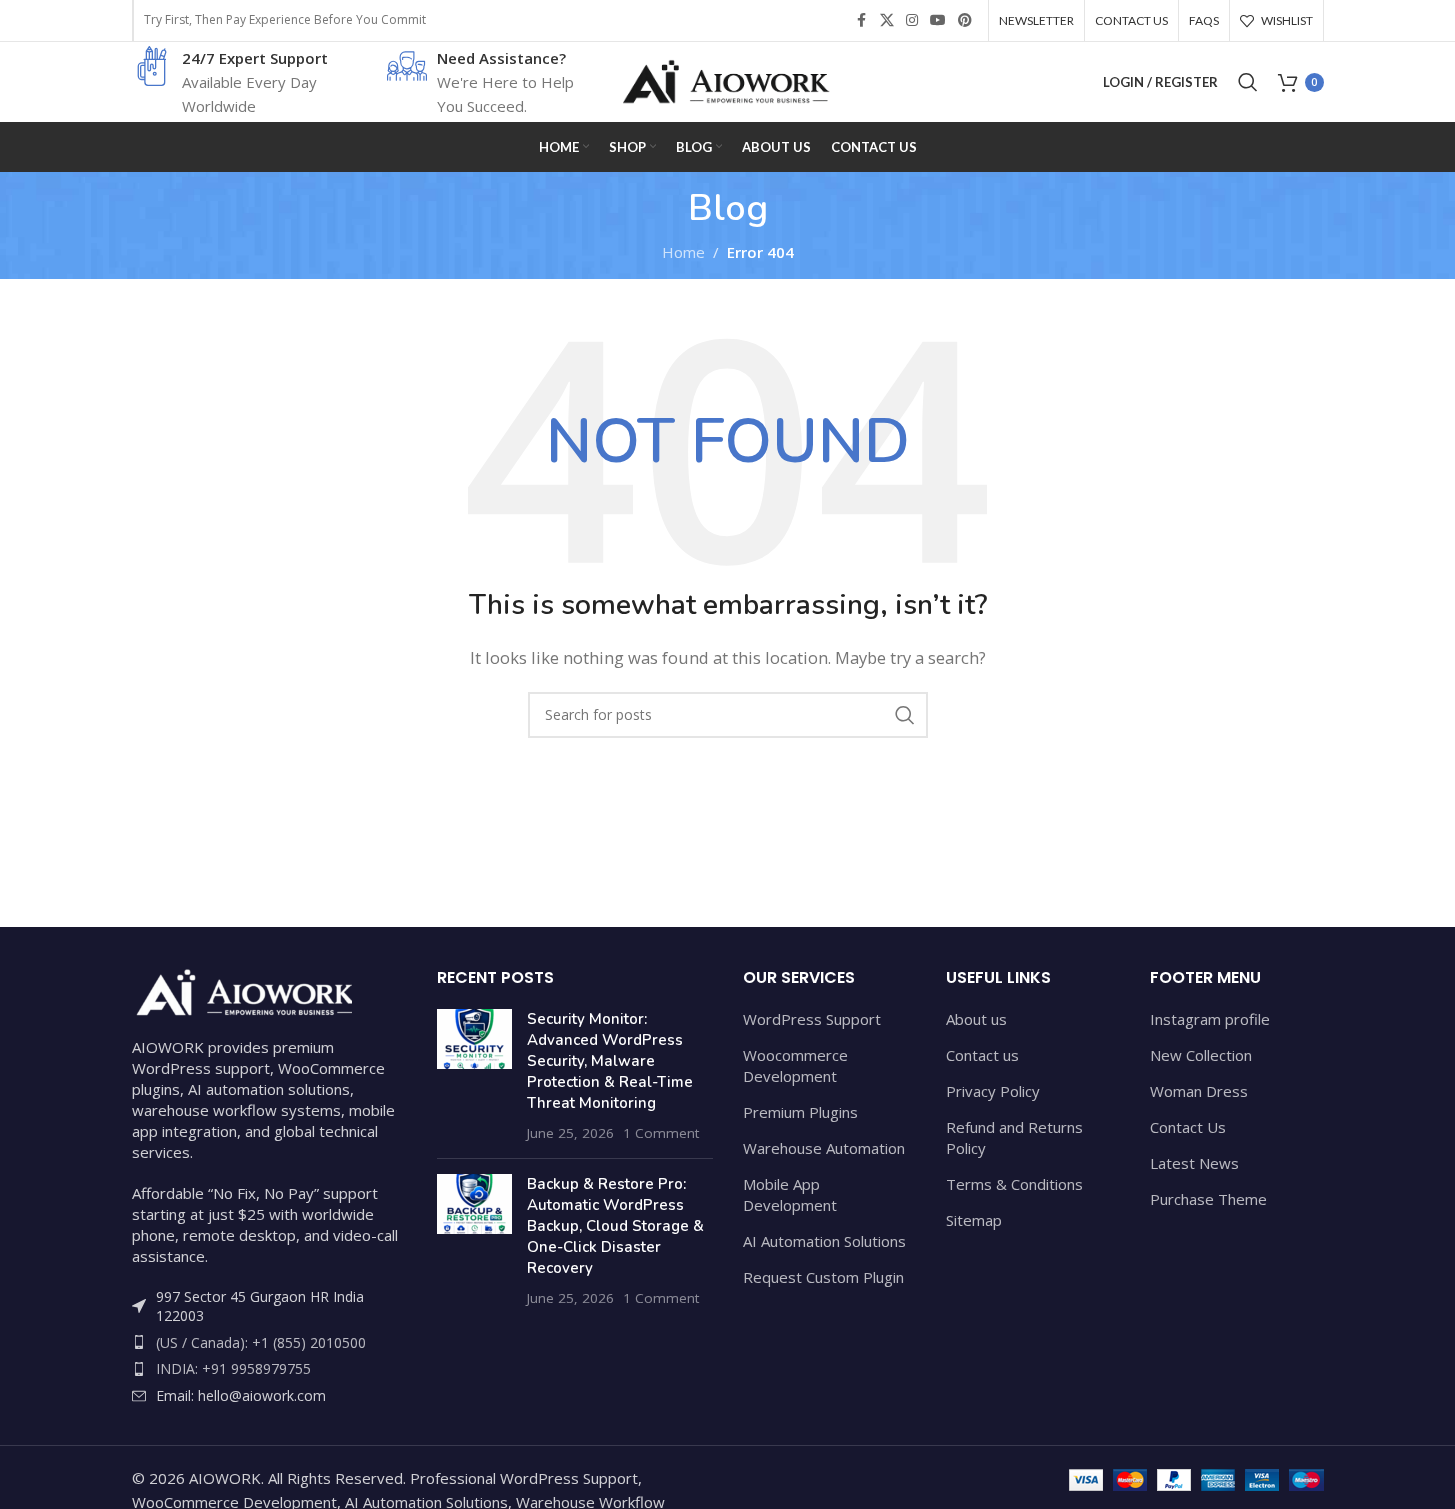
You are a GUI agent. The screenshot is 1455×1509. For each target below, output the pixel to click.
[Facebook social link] (862, 20)
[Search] (1248, 82)
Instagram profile (1210, 1019)
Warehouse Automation (824, 1148)
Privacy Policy (993, 1091)
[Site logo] (728, 80)
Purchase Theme (1208, 1199)
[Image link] (242, 990)
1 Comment (661, 1133)
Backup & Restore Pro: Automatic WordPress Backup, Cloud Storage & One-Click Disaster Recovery (615, 1226)
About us (976, 1019)
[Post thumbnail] (474, 1076)
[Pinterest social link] (965, 20)
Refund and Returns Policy (1014, 1137)
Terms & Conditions (1014, 1184)
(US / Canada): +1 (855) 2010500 (261, 1342)
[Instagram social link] (912, 20)
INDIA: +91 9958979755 (233, 1368)
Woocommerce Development (795, 1065)
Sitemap (974, 1220)
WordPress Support (812, 1019)
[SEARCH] (905, 715)
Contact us (982, 1055)
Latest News (1194, 1163)
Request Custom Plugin (823, 1277)
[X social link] (887, 20)
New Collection (1201, 1055)
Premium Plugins (800, 1112)
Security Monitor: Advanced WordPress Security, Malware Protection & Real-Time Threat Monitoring (610, 1061)
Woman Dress (1199, 1091)
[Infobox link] (232, 82)
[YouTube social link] (938, 20)
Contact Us (1188, 1127)
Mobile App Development (790, 1194)
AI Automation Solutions (824, 1241)
